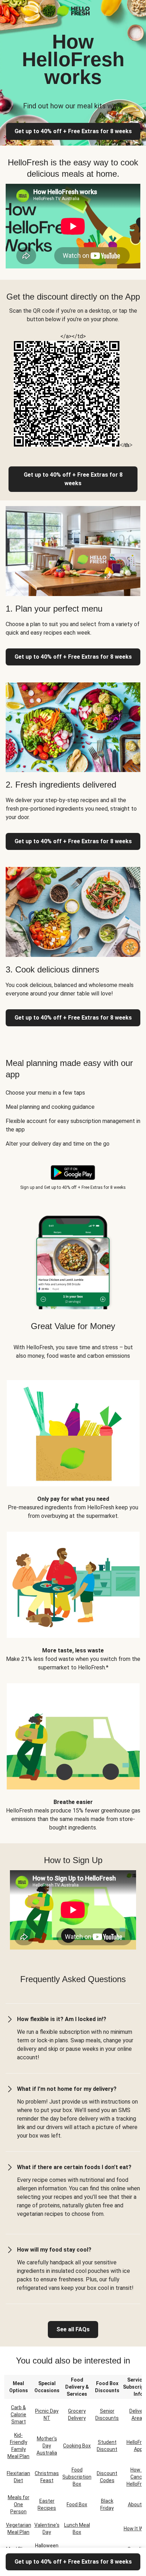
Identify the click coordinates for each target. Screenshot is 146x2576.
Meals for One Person (19, 2504)
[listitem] (73, 1445)
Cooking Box (77, 2446)
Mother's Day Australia (47, 2446)
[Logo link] (73, 14)
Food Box (77, 2504)
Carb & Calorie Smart (18, 2415)
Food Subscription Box (77, 2477)
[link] (73, 479)
